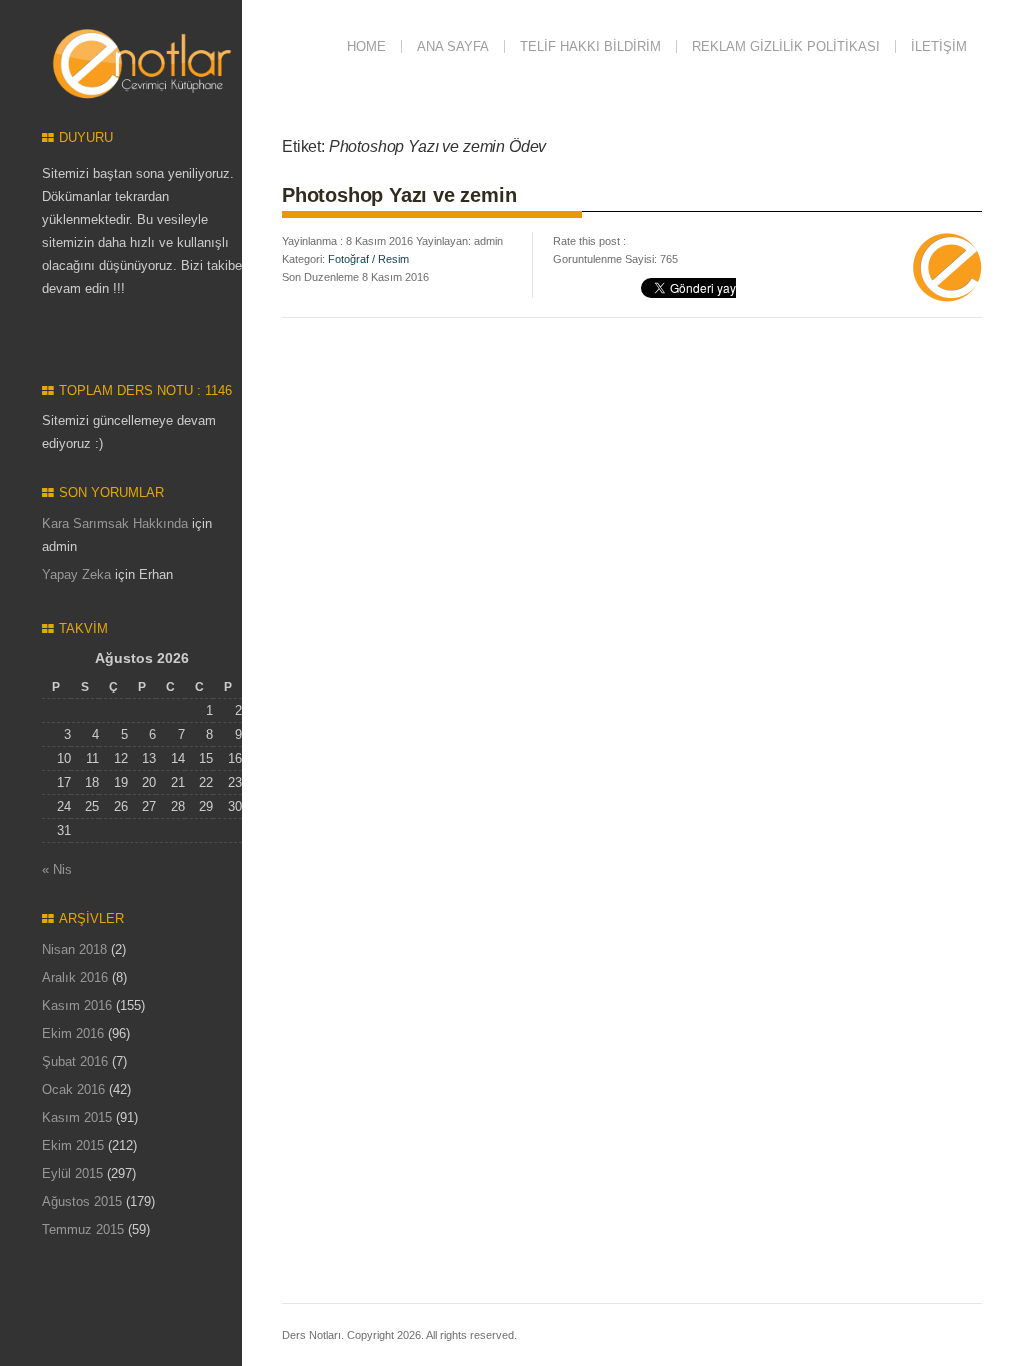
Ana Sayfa (453, 46)
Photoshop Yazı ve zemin (399, 195)
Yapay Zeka (76, 574)
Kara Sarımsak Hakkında (115, 523)
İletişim (939, 46)
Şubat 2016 (75, 1061)
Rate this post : (589, 241)
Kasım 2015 (77, 1117)
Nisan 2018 (74, 949)
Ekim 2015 (73, 1145)
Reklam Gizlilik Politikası (786, 46)
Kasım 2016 (77, 1005)
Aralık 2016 (75, 977)
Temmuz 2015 (83, 1229)
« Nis (57, 869)
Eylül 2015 (72, 1173)
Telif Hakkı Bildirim (590, 46)
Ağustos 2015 (82, 1201)
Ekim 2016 (73, 1033)
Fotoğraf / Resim (368, 259)
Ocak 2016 (73, 1089)
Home (366, 46)
